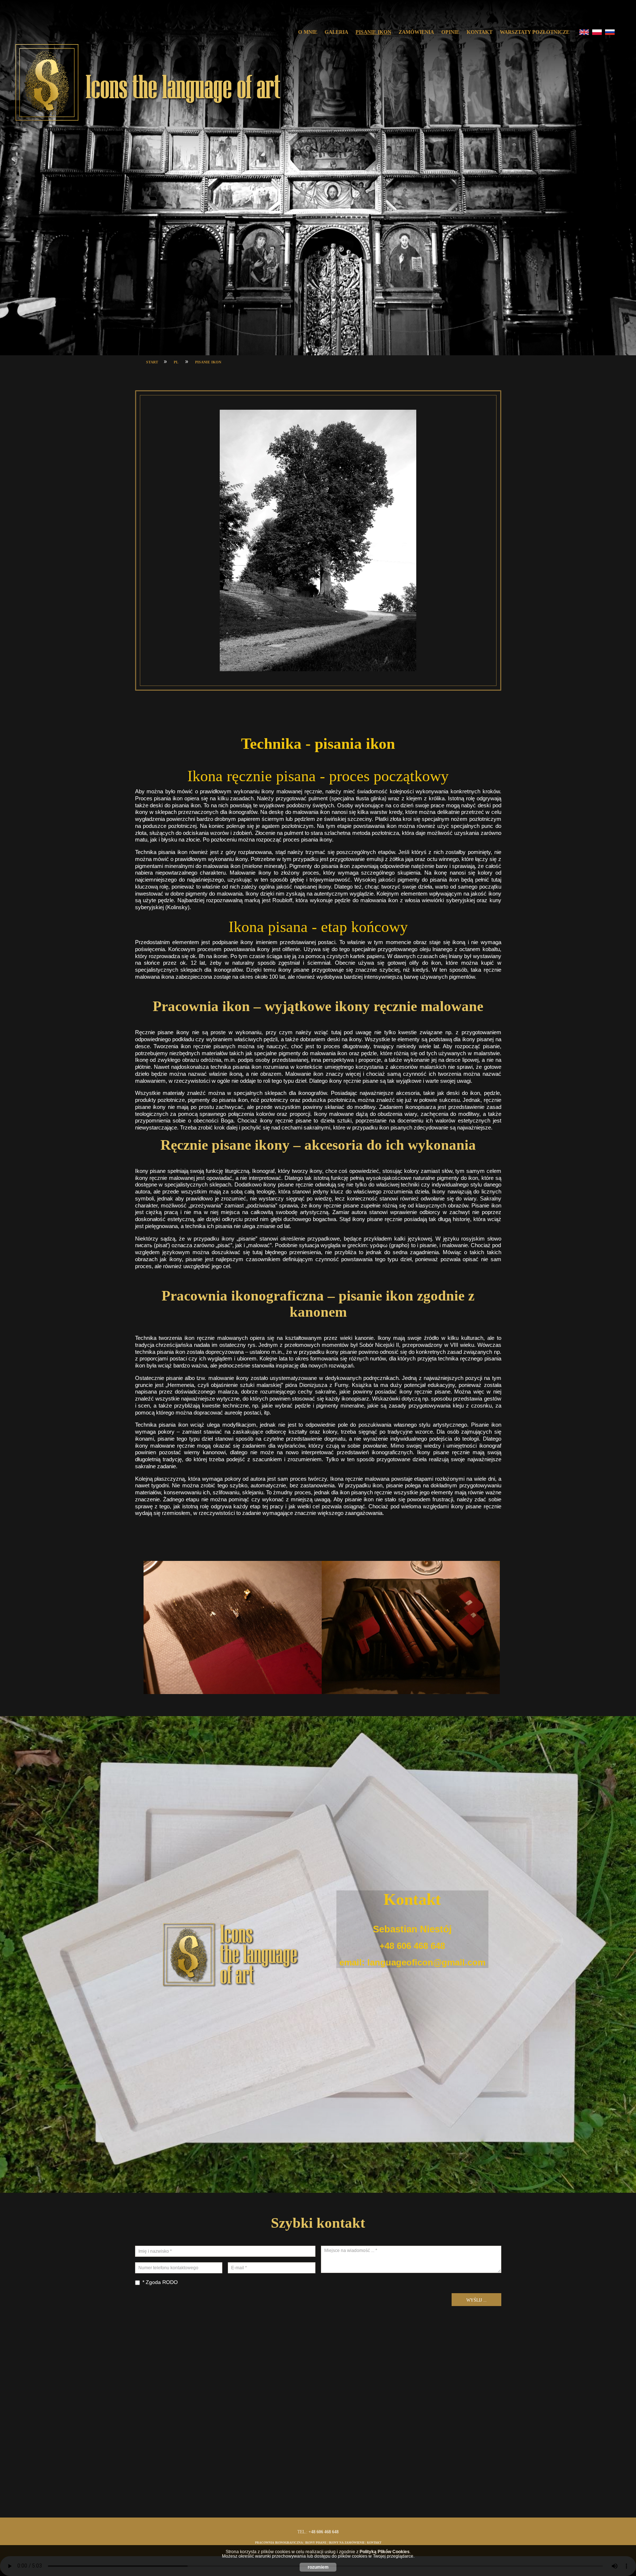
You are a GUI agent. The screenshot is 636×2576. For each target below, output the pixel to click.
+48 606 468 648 (412, 1946)
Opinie (450, 32)
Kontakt (480, 32)
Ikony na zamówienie (347, 2543)
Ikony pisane (316, 2543)
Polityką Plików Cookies (385, 2552)
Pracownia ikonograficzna (279, 2543)
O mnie (308, 32)
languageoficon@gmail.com (426, 1962)
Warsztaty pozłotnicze (535, 32)
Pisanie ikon (373, 32)
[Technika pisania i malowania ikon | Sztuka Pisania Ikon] (147, 83)
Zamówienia (416, 32)
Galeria (336, 32)
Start (152, 362)
